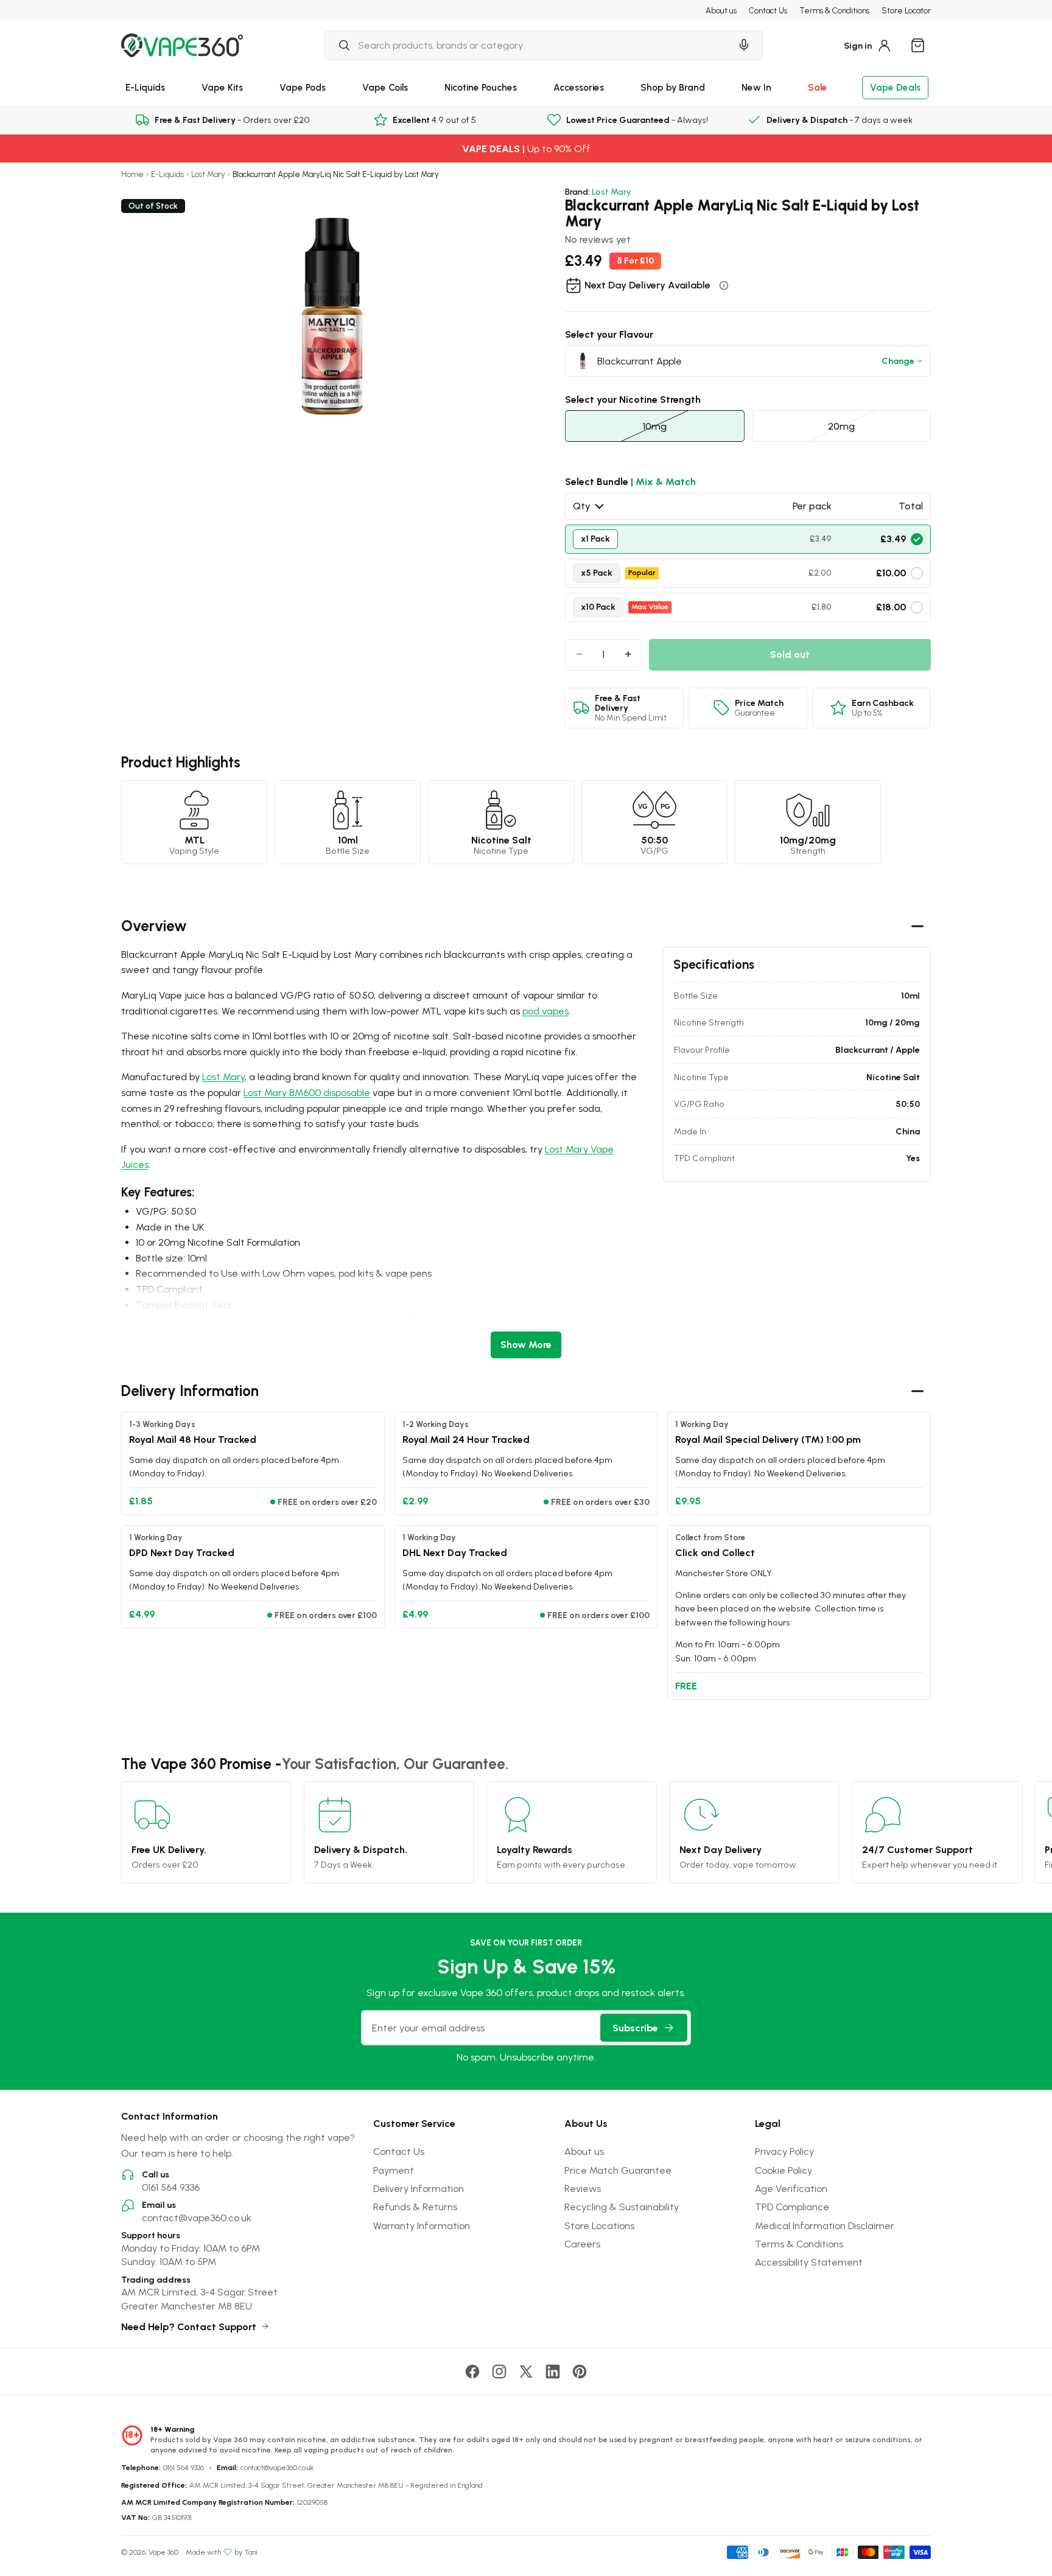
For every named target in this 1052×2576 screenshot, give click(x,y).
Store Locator (906, 10)
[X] (526, 2372)
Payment (394, 2170)
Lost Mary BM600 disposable (307, 1092)
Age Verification (791, 2188)
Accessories (579, 87)
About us (721, 10)
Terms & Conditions (834, 10)
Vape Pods (303, 87)
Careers (582, 2244)
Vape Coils (385, 87)
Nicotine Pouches (481, 87)
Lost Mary (208, 174)
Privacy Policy (784, 2151)
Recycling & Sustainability (622, 2207)
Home (132, 174)
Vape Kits (222, 87)
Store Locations (599, 2225)
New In (756, 87)
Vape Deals (895, 87)
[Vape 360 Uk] (182, 45)
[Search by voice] (744, 45)
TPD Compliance (792, 2207)
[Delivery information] (724, 285)
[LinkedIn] (553, 2372)
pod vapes (545, 1011)
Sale (818, 87)
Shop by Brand (673, 87)
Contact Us (768, 10)
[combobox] (528, 45)
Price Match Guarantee (618, 2170)
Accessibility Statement (809, 2262)
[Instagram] (499, 2372)
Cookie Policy (784, 2170)
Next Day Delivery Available (647, 285)
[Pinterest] (580, 2372)
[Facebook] (472, 2372)
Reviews (583, 2188)
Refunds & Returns (415, 2207)
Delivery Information (419, 2188)
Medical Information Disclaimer (825, 2225)
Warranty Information (422, 2225)
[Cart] (917, 45)
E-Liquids (145, 87)
